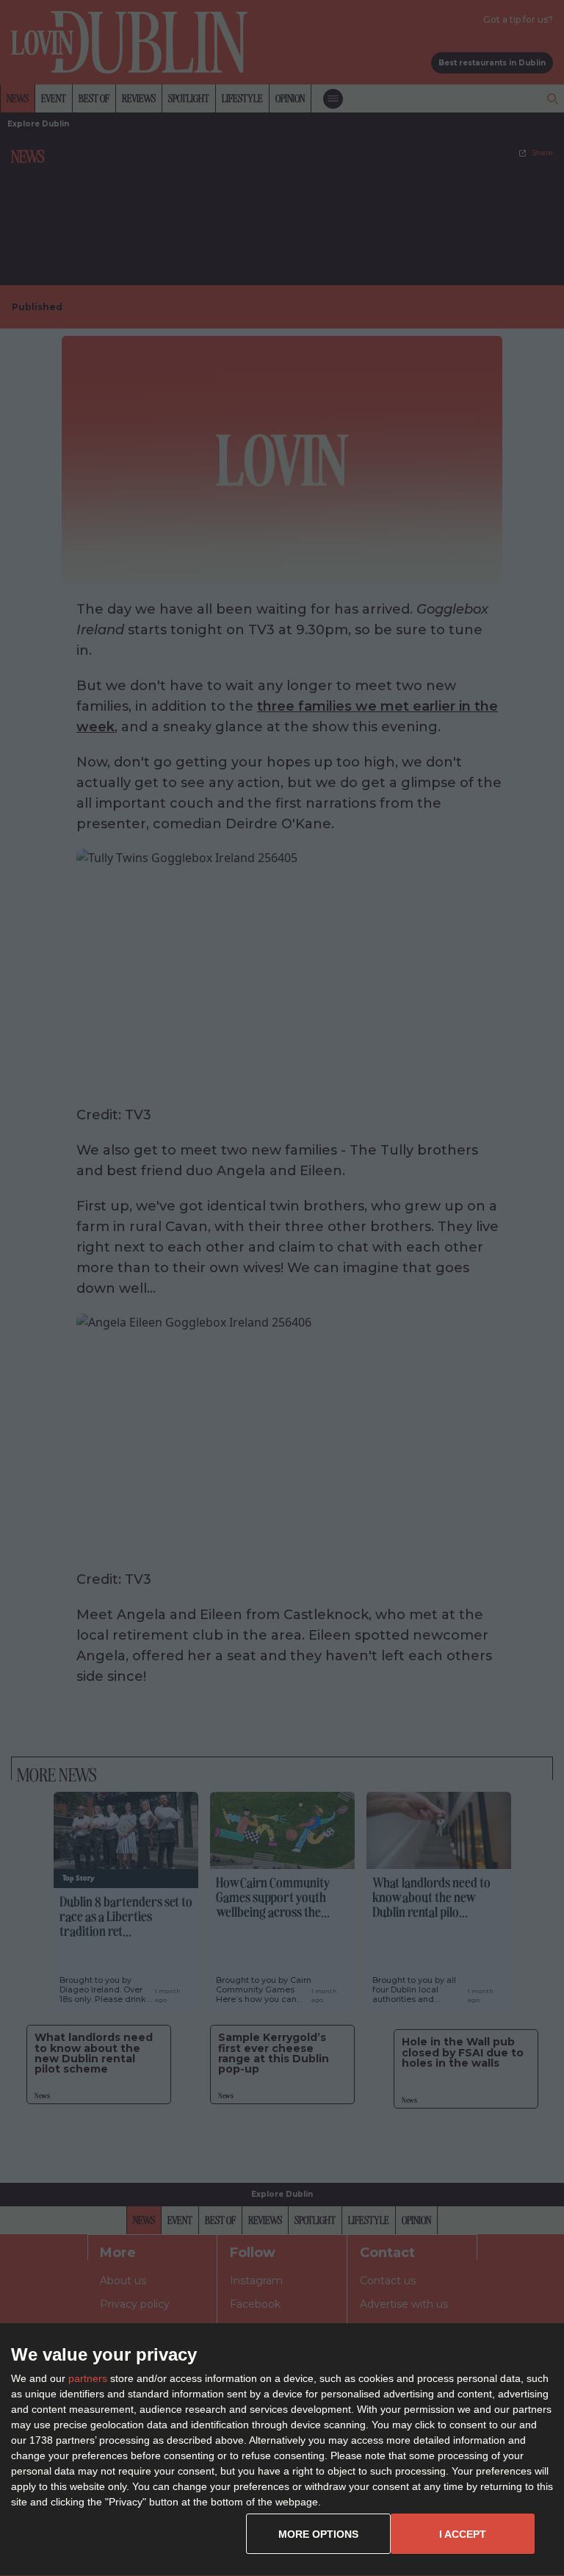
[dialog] (282, 2450)
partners (88, 2378)
